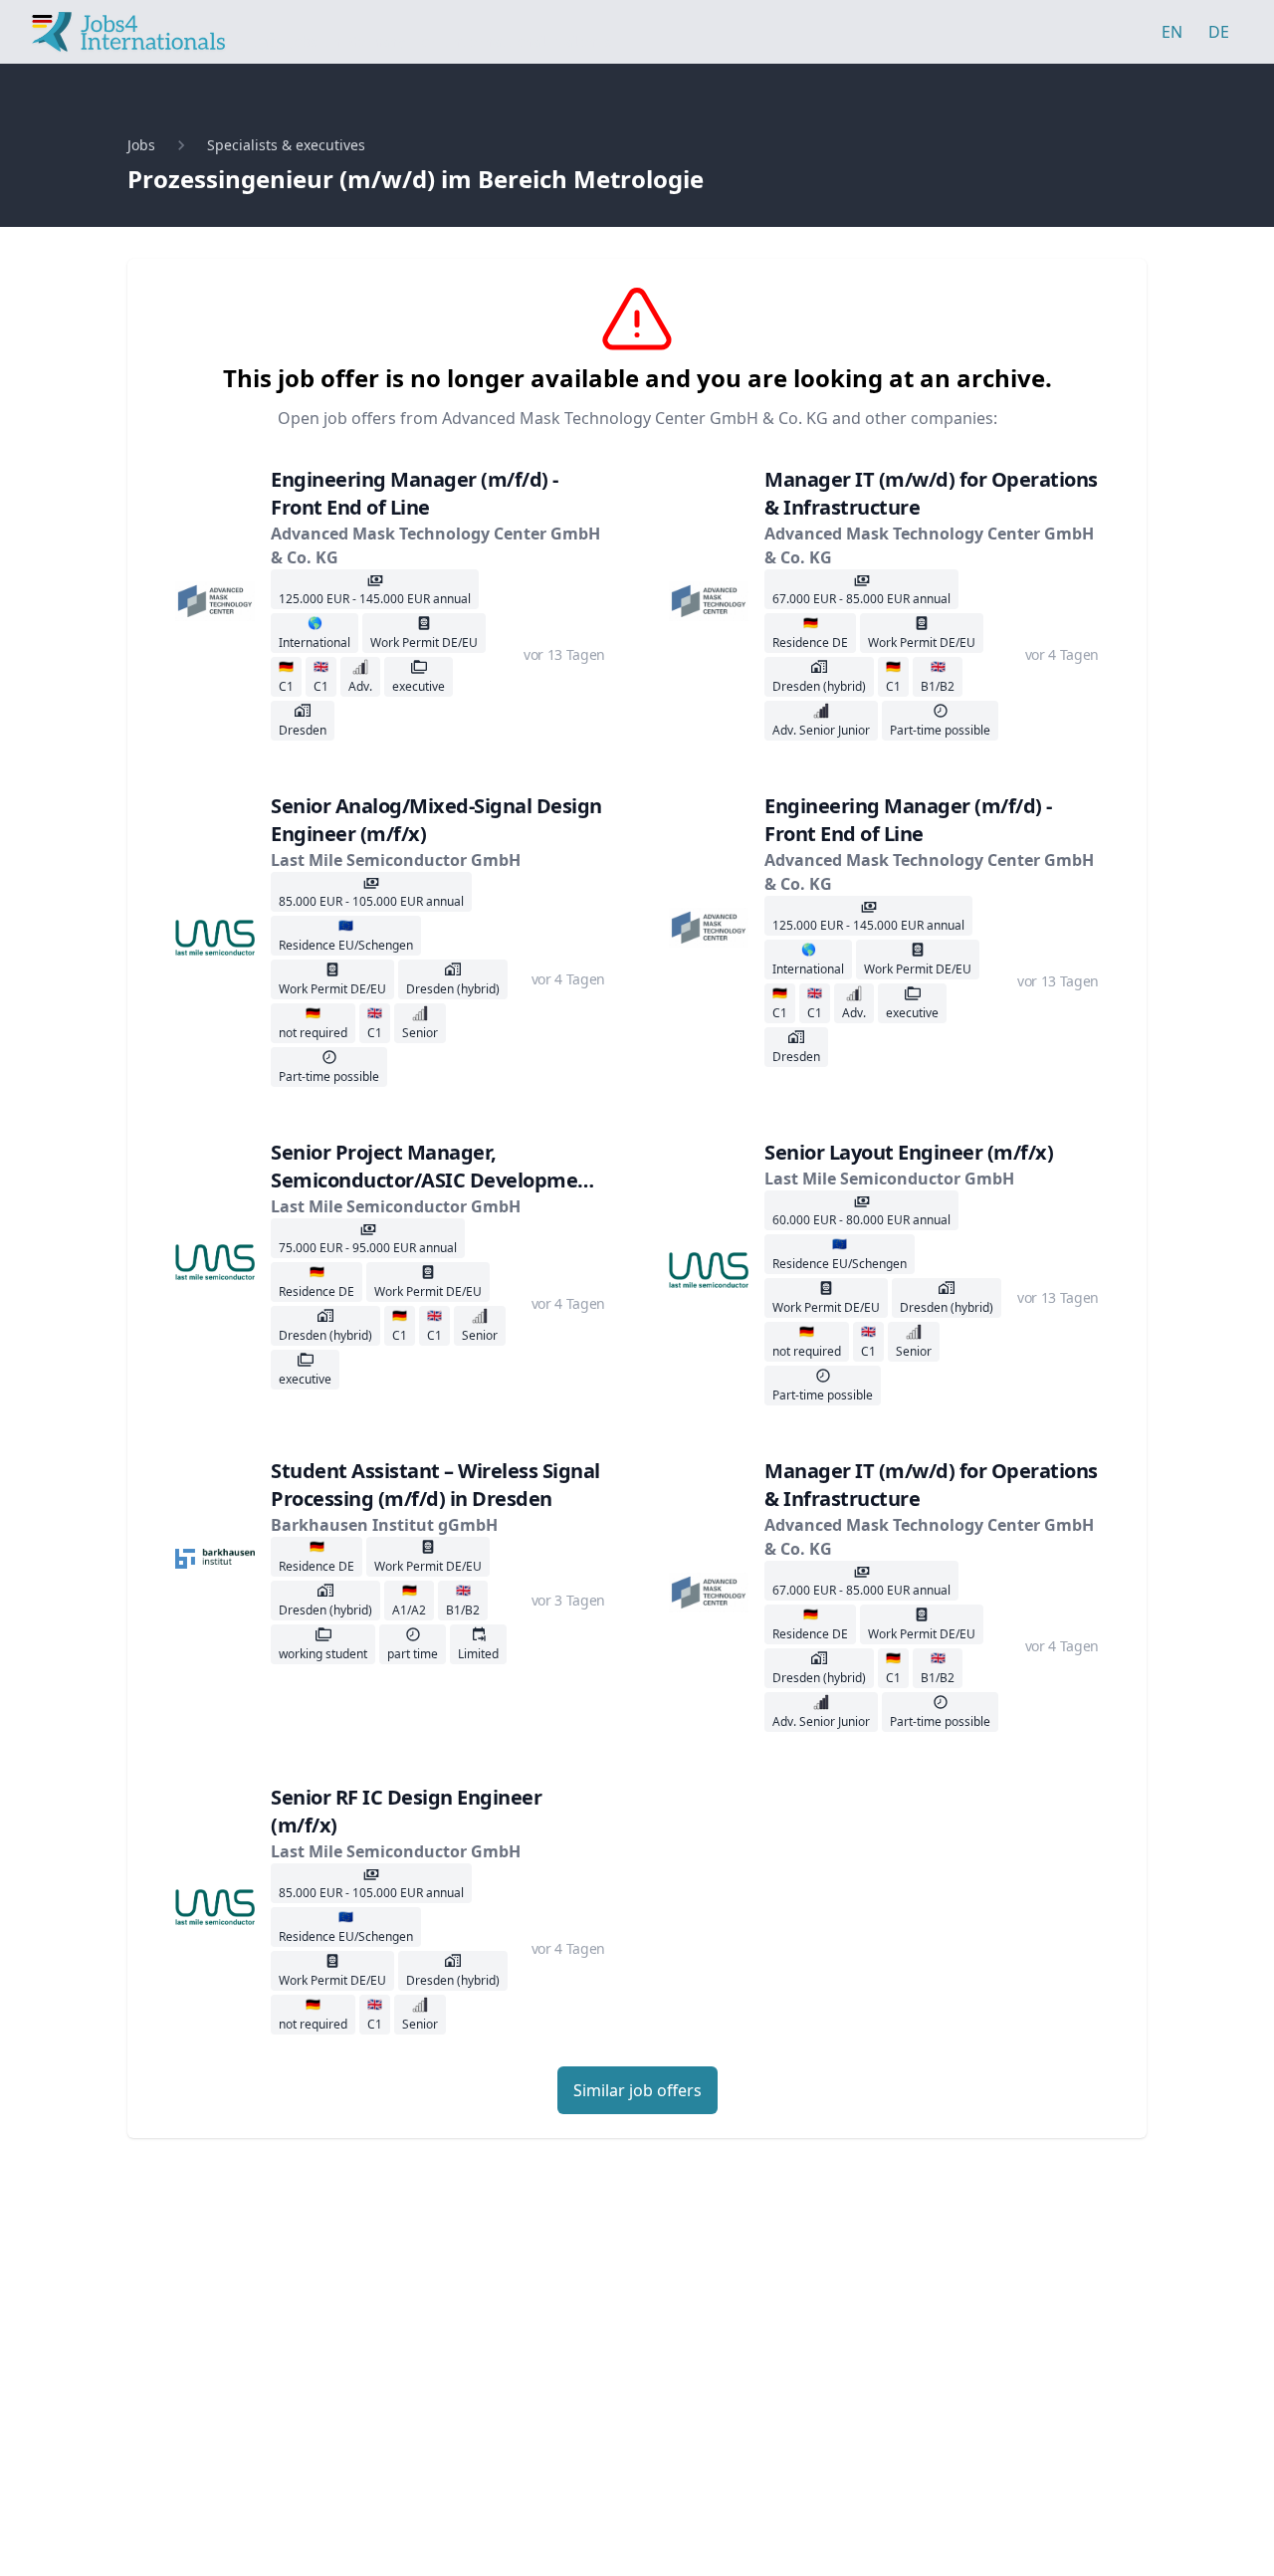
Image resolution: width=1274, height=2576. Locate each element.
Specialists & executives (286, 145)
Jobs (141, 145)
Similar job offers (637, 2090)
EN (1172, 32)
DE (1219, 32)
